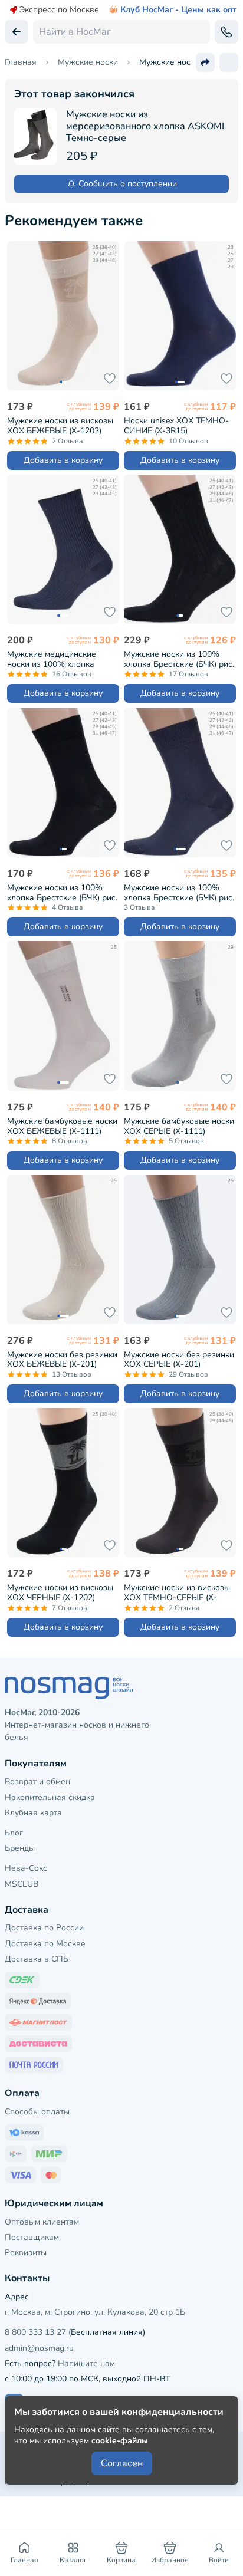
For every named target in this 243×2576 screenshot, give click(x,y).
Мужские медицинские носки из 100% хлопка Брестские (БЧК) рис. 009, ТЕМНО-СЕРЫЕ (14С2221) (58, 659)
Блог (14, 1833)
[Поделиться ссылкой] (205, 62)
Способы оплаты (37, 2112)
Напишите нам (86, 2363)
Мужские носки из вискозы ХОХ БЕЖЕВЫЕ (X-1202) (60, 425)
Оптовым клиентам (42, 2222)
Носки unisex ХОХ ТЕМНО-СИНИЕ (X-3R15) (176, 425)
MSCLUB (22, 1884)
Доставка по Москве (45, 1944)
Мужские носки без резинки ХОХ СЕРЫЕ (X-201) (179, 1359)
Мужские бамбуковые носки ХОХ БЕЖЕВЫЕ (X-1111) (62, 1126)
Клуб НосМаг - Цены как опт (178, 10)
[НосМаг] (121, 1688)
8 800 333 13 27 (35, 2332)
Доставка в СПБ (37, 1959)
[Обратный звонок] (226, 32)
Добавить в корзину (63, 460)
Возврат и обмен (37, 1782)
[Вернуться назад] (17, 32)
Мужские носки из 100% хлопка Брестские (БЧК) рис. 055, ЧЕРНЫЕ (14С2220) (179, 659)
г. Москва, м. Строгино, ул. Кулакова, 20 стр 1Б (95, 2312)
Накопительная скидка (50, 1797)
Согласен (122, 2463)
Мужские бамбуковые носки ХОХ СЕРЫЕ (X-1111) (179, 1126)
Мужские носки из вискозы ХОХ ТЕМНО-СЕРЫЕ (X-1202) (177, 1592)
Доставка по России (44, 1928)
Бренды (20, 1848)
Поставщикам (32, 2237)
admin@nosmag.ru (39, 2348)
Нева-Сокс (26, 1868)
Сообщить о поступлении (128, 184)
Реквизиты (26, 2253)
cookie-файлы (120, 2441)
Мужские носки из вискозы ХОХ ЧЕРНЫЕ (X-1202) (60, 1592)
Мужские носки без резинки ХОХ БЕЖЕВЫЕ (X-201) (62, 1359)
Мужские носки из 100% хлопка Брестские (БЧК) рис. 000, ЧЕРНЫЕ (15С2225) (62, 892)
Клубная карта (33, 1813)
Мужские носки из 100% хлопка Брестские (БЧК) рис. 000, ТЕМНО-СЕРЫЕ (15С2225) (179, 892)
